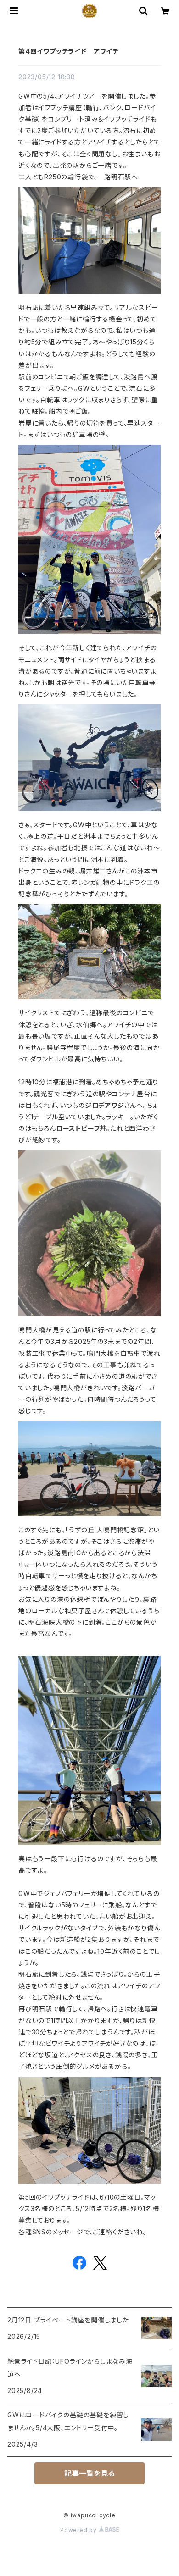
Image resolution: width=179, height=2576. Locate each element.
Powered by (79, 2530)
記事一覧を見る (89, 2473)
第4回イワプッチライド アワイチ (69, 51)
